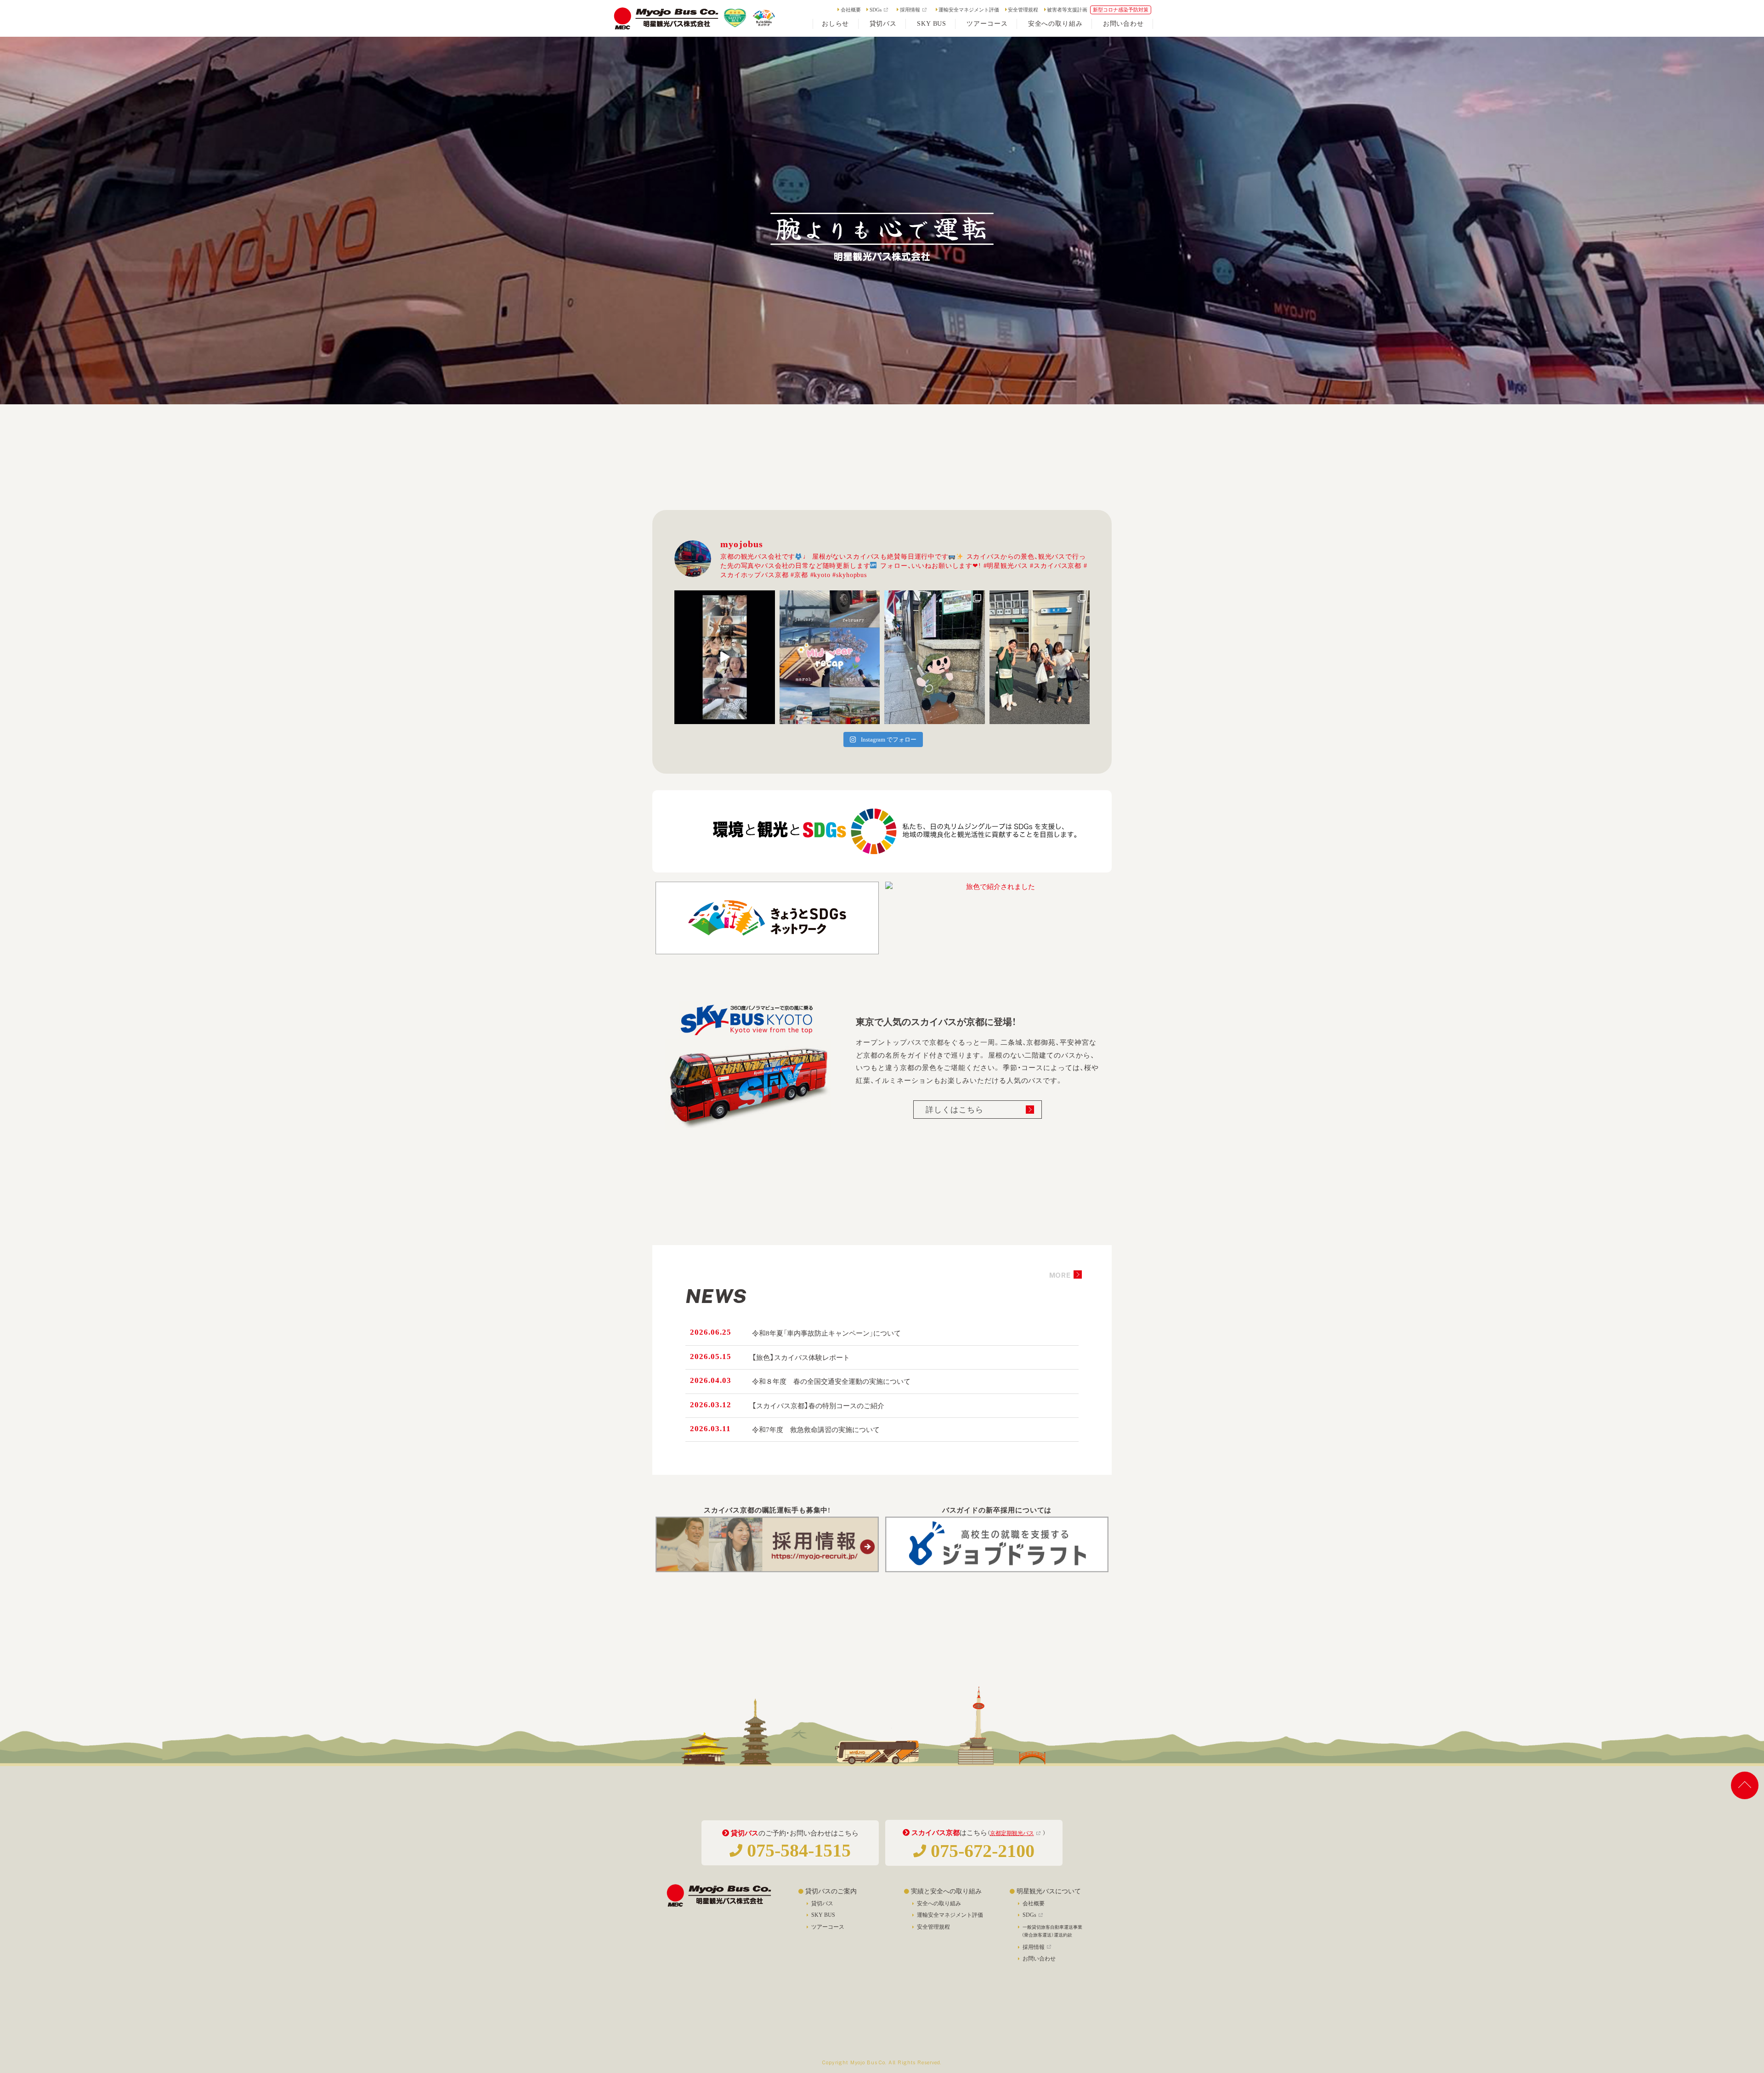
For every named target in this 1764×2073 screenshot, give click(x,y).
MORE (1060, 1275)
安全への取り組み (939, 1903)
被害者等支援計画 (1067, 10)
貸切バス (822, 1903)
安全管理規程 (1023, 10)
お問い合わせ (1039, 1959)
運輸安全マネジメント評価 (969, 10)
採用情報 (910, 10)
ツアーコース (828, 1927)
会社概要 (851, 10)
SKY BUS (823, 1915)
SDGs (876, 10)
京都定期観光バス (1012, 1833)
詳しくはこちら (955, 1110)
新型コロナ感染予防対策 (1121, 10)
